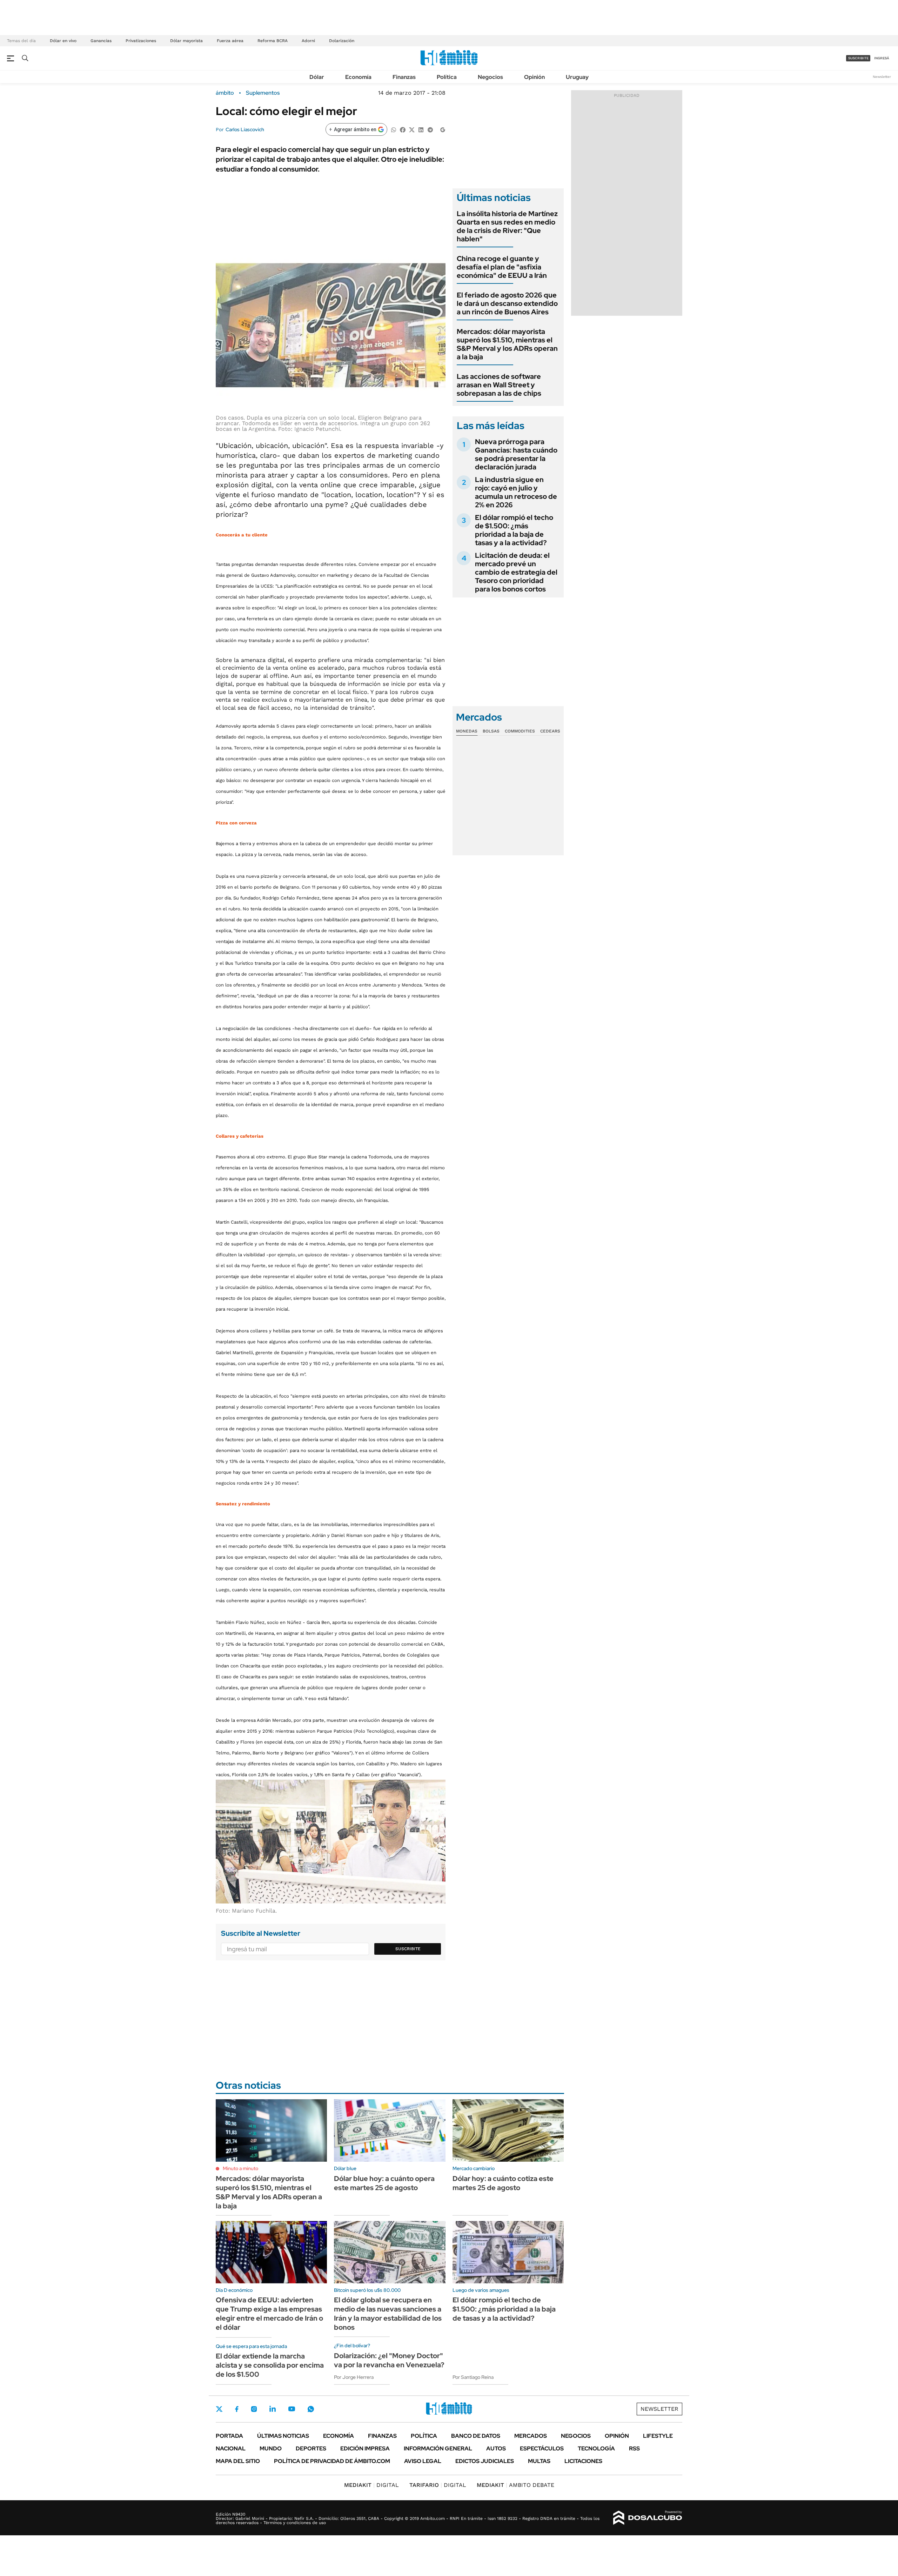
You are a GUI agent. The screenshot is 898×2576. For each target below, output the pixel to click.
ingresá (882, 58)
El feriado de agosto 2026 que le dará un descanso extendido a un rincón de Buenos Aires (507, 303)
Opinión (534, 77)
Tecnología (596, 2448)
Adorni (308, 41)
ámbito (225, 93)
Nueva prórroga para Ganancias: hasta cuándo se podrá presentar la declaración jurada (516, 454)
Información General (438, 2448)
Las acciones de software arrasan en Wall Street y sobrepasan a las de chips (499, 385)
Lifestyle (658, 2436)
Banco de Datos (476, 2436)
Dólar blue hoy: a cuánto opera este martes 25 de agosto (384, 2183)
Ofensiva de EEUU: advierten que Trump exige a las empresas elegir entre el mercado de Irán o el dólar (269, 2314)
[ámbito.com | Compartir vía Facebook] (403, 129)
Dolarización (342, 41)
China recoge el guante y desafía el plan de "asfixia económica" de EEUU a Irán (502, 267)
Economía (358, 77)
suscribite (858, 58)
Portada (229, 2436)
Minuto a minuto (240, 2168)
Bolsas (491, 731)
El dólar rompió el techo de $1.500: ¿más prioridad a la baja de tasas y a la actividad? (514, 530)
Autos (496, 2448)
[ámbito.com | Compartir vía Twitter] (412, 129)
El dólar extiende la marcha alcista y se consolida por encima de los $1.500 (270, 2365)
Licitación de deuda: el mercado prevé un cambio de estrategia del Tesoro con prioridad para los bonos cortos (516, 572)
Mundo (271, 2448)
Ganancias (101, 41)
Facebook (237, 2409)
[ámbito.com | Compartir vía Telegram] (430, 129)
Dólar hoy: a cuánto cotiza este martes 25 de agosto (503, 2183)
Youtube (291, 2409)
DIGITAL (371, 2485)
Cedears (550, 731)
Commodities (520, 731)
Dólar (317, 77)
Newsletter (882, 77)
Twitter (219, 2409)
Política (447, 77)
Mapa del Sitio (238, 2461)
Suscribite (408, 1949)
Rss (634, 2448)
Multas (539, 2461)
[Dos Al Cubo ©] (648, 2518)
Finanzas (404, 77)
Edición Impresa (365, 2448)
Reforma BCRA (273, 41)
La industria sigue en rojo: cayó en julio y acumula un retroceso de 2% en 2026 (516, 492)
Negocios (490, 77)
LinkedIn (273, 2409)
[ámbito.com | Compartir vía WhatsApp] (394, 129)
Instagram (254, 2409)
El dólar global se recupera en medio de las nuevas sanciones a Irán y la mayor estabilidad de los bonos (388, 2314)
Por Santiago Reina (473, 2377)
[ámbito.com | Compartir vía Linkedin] (421, 129)
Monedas (467, 731)
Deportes (311, 2448)
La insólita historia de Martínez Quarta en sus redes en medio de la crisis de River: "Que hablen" (507, 226)
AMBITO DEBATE (515, 2485)
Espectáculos (542, 2448)
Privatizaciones (141, 41)
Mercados (531, 2436)
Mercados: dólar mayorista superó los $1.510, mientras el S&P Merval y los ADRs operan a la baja (507, 344)
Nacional (231, 2448)
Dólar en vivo (63, 41)
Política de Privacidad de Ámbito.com (332, 2461)
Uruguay (577, 77)
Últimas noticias (283, 2436)
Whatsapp (311, 2409)
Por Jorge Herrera (354, 2377)
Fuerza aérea (230, 41)
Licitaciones (583, 2461)
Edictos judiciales (485, 2461)
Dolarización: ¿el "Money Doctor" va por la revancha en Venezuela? (389, 2360)
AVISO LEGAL (423, 2461)
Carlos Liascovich (245, 129)
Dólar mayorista (186, 41)
